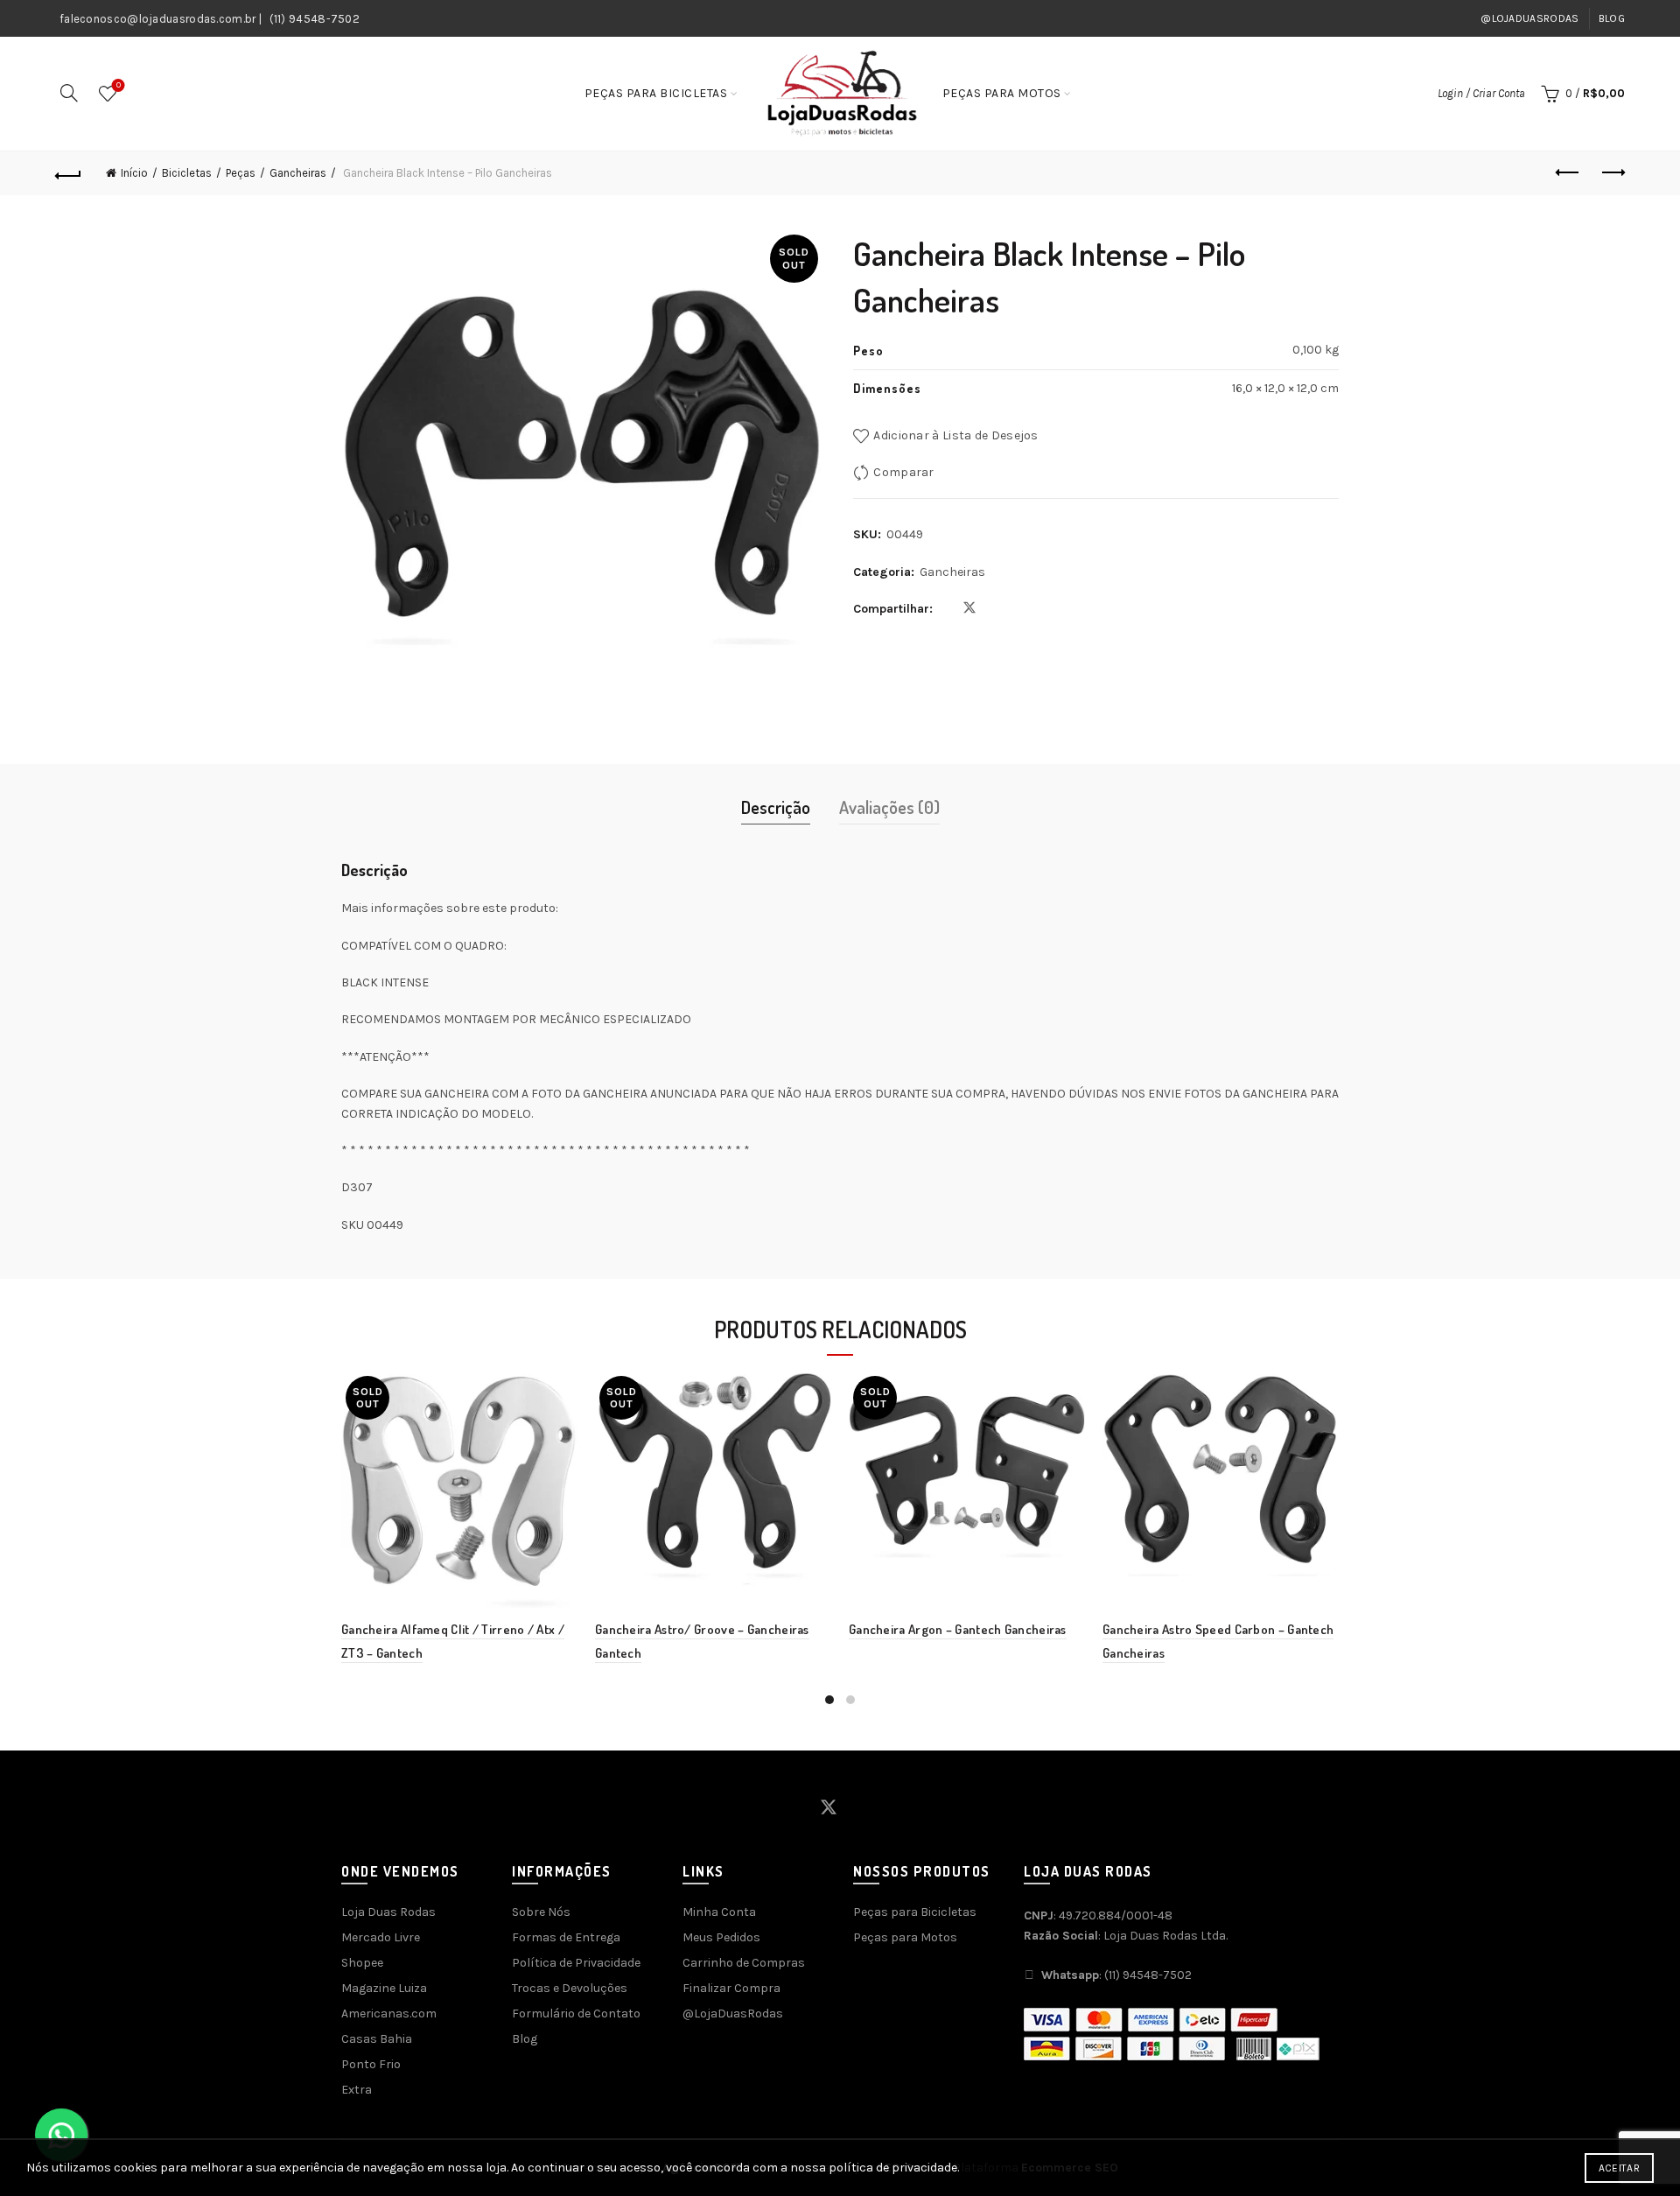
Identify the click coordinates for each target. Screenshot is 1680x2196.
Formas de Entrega (566, 1937)
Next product (1612, 173)
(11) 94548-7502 (315, 19)
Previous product (1568, 173)
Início (134, 173)
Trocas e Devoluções (570, 1988)
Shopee (362, 1963)
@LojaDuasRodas (1529, 18)
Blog (1612, 18)
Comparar (903, 472)
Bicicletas (187, 173)
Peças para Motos (1002, 93)
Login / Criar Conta (1481, 93)
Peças (241, 173)
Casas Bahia (377, 2039)
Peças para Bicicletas (656, 93)
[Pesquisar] (69, 93)
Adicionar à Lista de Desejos (955, 435)
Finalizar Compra (731, 1988)
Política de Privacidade (576, 1963)
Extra (357, 2090)
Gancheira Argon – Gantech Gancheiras (958, 1629)
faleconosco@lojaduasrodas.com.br (158, 19)
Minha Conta (719, 1912)
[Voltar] (68, 173)
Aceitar (1619, 2168)
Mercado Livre (381, 1937)
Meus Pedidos (721, 1937)
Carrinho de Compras (744, 1963)
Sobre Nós (541, 1912)
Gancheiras (298, 173)
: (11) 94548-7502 (1116, 1975)
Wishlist (119, 85)
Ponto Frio (371, 2064)
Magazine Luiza (384, 1988)
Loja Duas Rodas (388, 1912)
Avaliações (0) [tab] (889, 807)
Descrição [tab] (776, 807)
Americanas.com (389, 2014)
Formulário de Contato (576, 2014)
